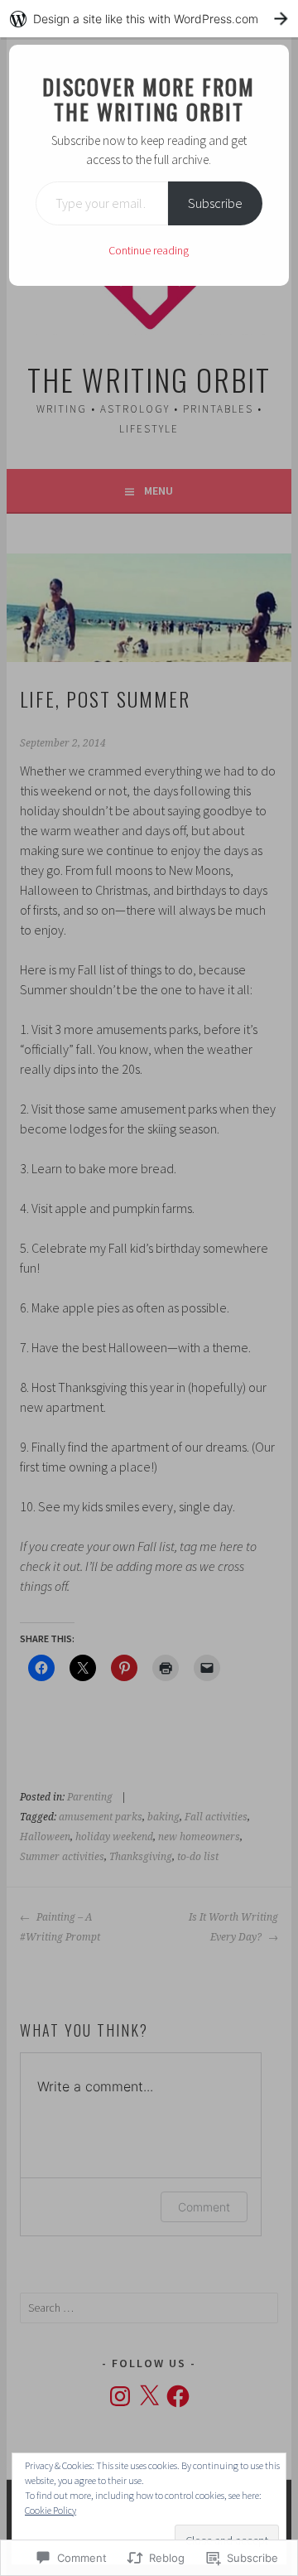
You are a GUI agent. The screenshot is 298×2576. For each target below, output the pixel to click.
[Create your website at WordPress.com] (149, 19)
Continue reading (149, 250)
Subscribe (215, 203)
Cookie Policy (50, 2510)
